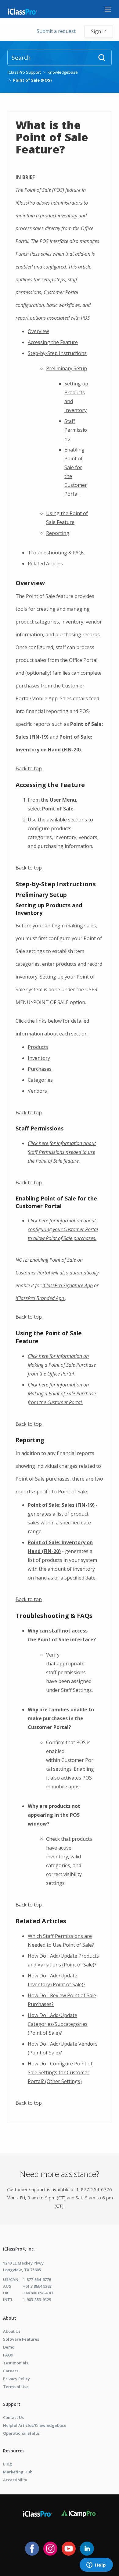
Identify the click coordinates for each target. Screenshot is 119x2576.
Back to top (29, 768)
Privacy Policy (16, 2379)
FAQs (8, 2355)
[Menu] (108, 9)
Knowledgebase (63, 72)
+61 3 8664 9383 (37, 2286)
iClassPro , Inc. (19, 2249)
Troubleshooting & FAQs (56, 553)
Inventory (39, 1058)
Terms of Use (16, 2387)
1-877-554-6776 (37, 2279)
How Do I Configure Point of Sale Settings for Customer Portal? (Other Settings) (60, 2072)
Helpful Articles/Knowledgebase (35, 2425)
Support (12, 2404)
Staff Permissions (76, 430)
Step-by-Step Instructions (57, 353)
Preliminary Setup (67, 368)
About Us (12, 2331)
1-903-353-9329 (37, 2300)
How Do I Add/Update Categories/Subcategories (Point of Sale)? (58, 2024)
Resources (14, 2451)
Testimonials (16, 2363)
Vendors (37, 1091)
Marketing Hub (18, 2472)
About (10, 2318)
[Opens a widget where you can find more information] (96, 2565)
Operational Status (21, 2433)
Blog (7, 2464)
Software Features (21, 2339)
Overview (38, 331)
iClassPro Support (24, 72)
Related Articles (45, 564)
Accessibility (15, 2480)
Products (38, 1047)
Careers (11, 2371)
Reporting (58, 533)
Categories (40, 1080)
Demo (9, 2347)
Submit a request (56, 31)
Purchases (40, 1069)
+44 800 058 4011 (38, 2293)
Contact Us (13, 2417)
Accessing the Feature (53, 342)
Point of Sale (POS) (32, 80)
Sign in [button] (99, 31)
